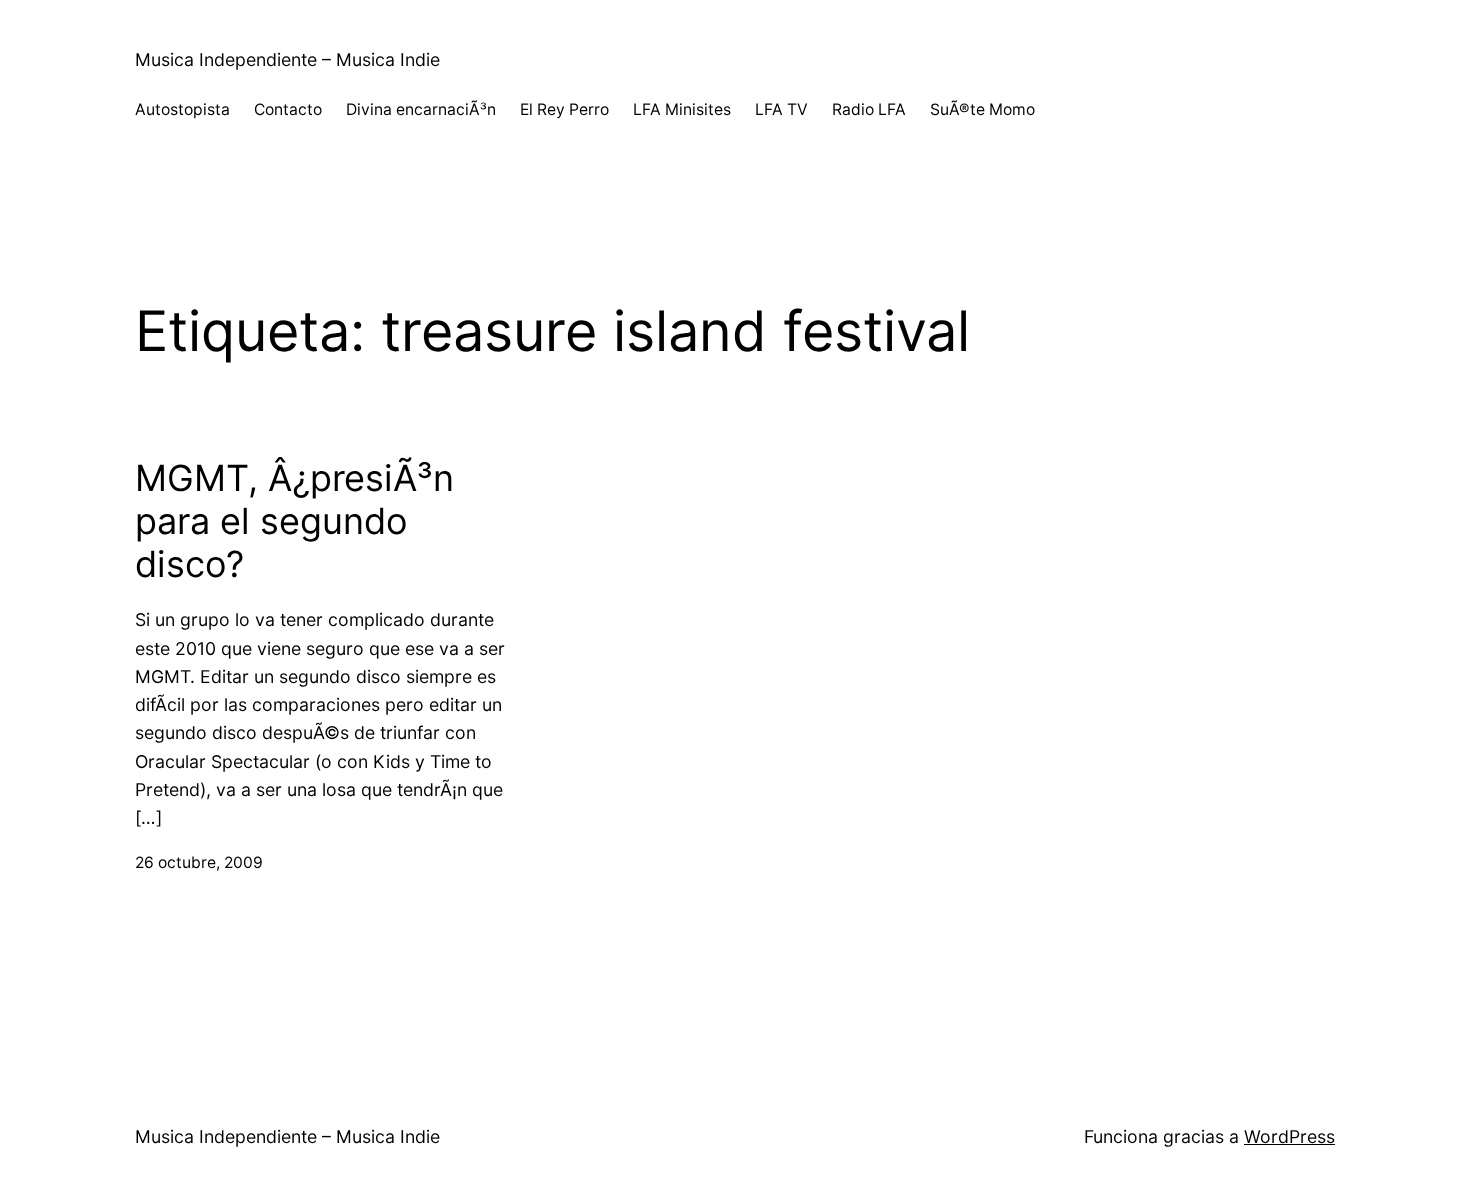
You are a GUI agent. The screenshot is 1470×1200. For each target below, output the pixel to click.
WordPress (1289, 1136)
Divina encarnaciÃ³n (421, 109)
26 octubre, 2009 (199, 862)
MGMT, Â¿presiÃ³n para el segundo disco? (294, 521)
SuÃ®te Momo (982, 109)
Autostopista (182, 109)
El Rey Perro (564, 109)
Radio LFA (869, 109)
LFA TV (781, 109)
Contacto (288, 109)
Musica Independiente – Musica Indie (287, 59)
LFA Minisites (682, 109)
